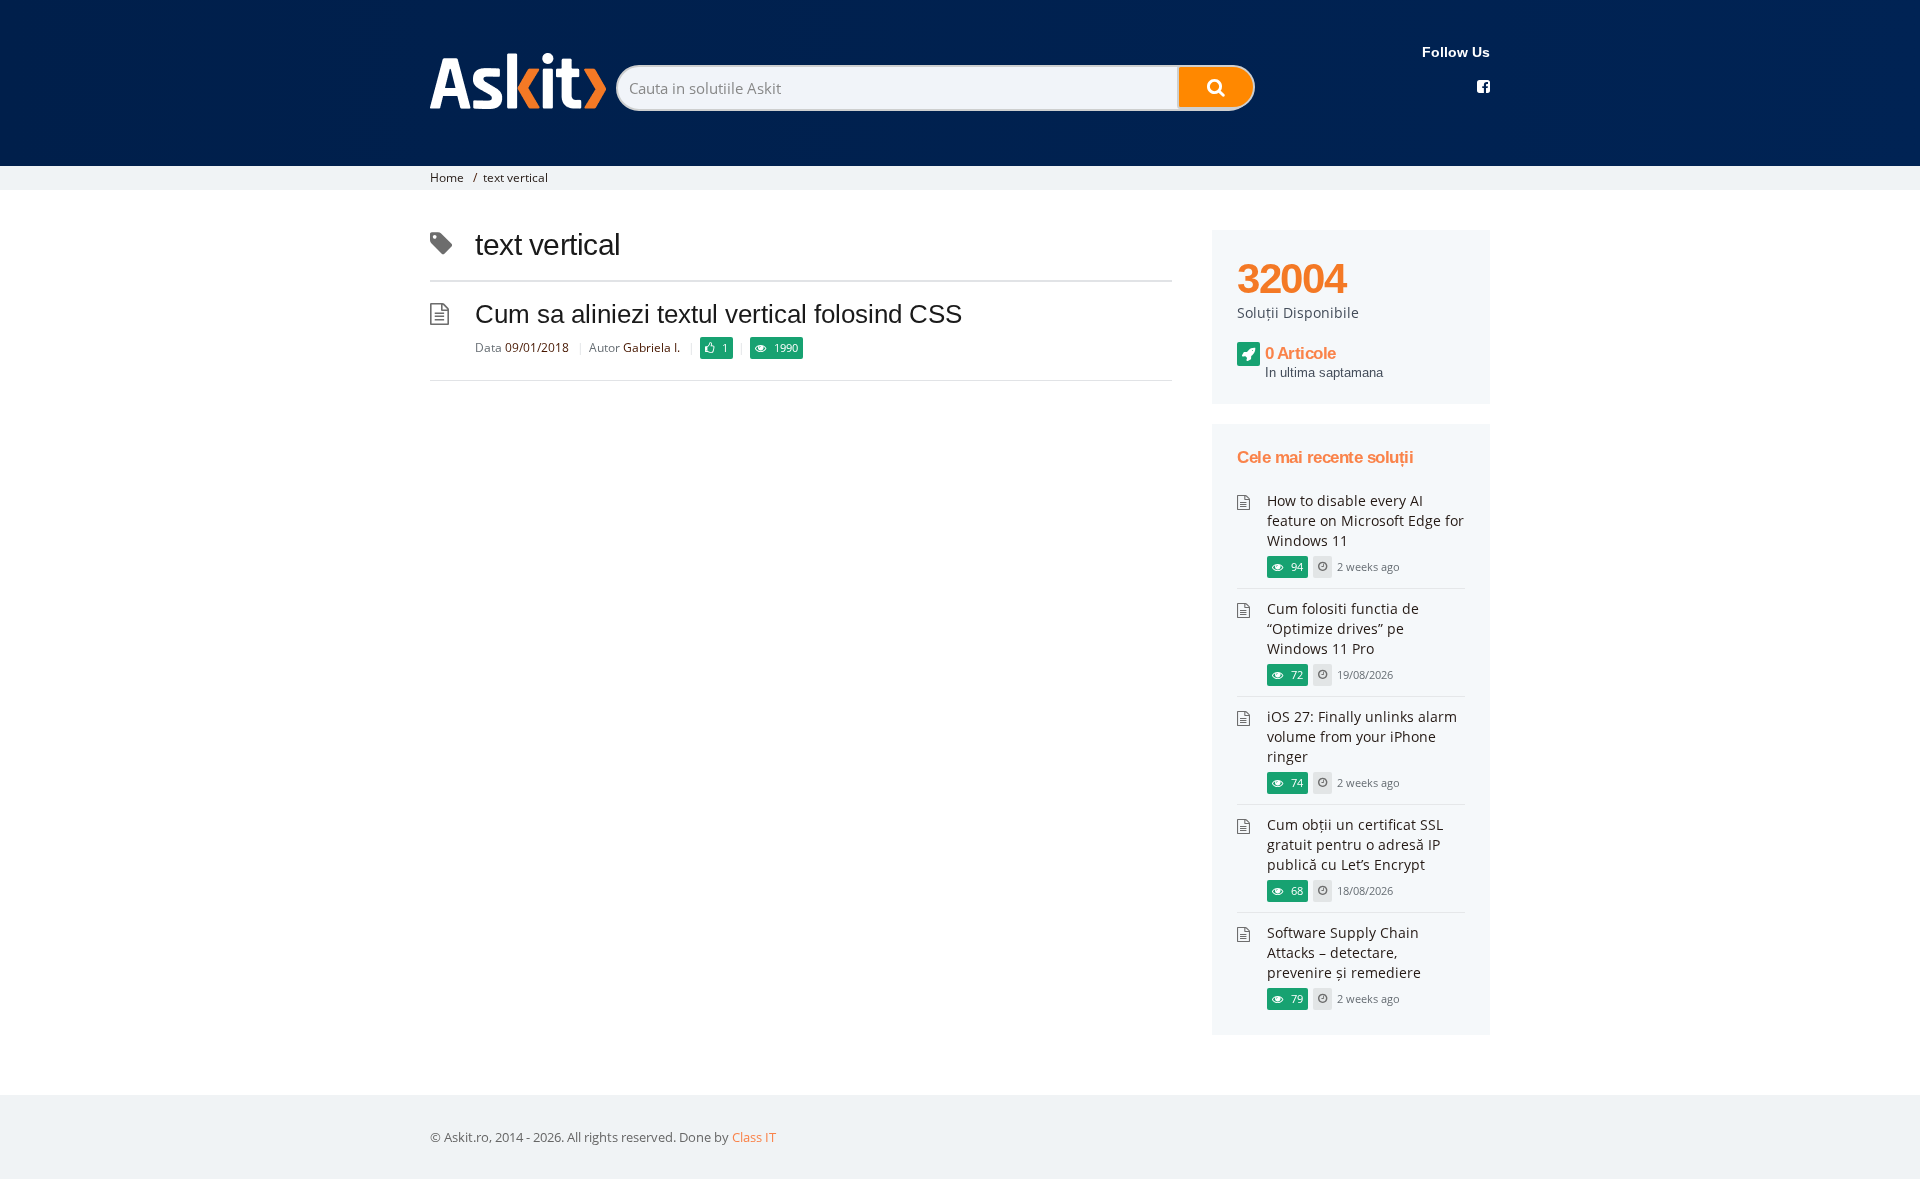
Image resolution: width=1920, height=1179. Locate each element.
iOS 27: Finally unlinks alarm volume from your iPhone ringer (1362, 736)
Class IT (754, 1137)
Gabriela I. (651, 347)
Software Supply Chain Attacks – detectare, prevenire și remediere (1344, 952)
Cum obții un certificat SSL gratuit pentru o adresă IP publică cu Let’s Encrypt (1355, 844)
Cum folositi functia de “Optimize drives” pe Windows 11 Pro (1343, 628)
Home (447, 177)
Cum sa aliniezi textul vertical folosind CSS (718, 314)
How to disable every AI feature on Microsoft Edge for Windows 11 (1365, 520)
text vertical (515, 177)
